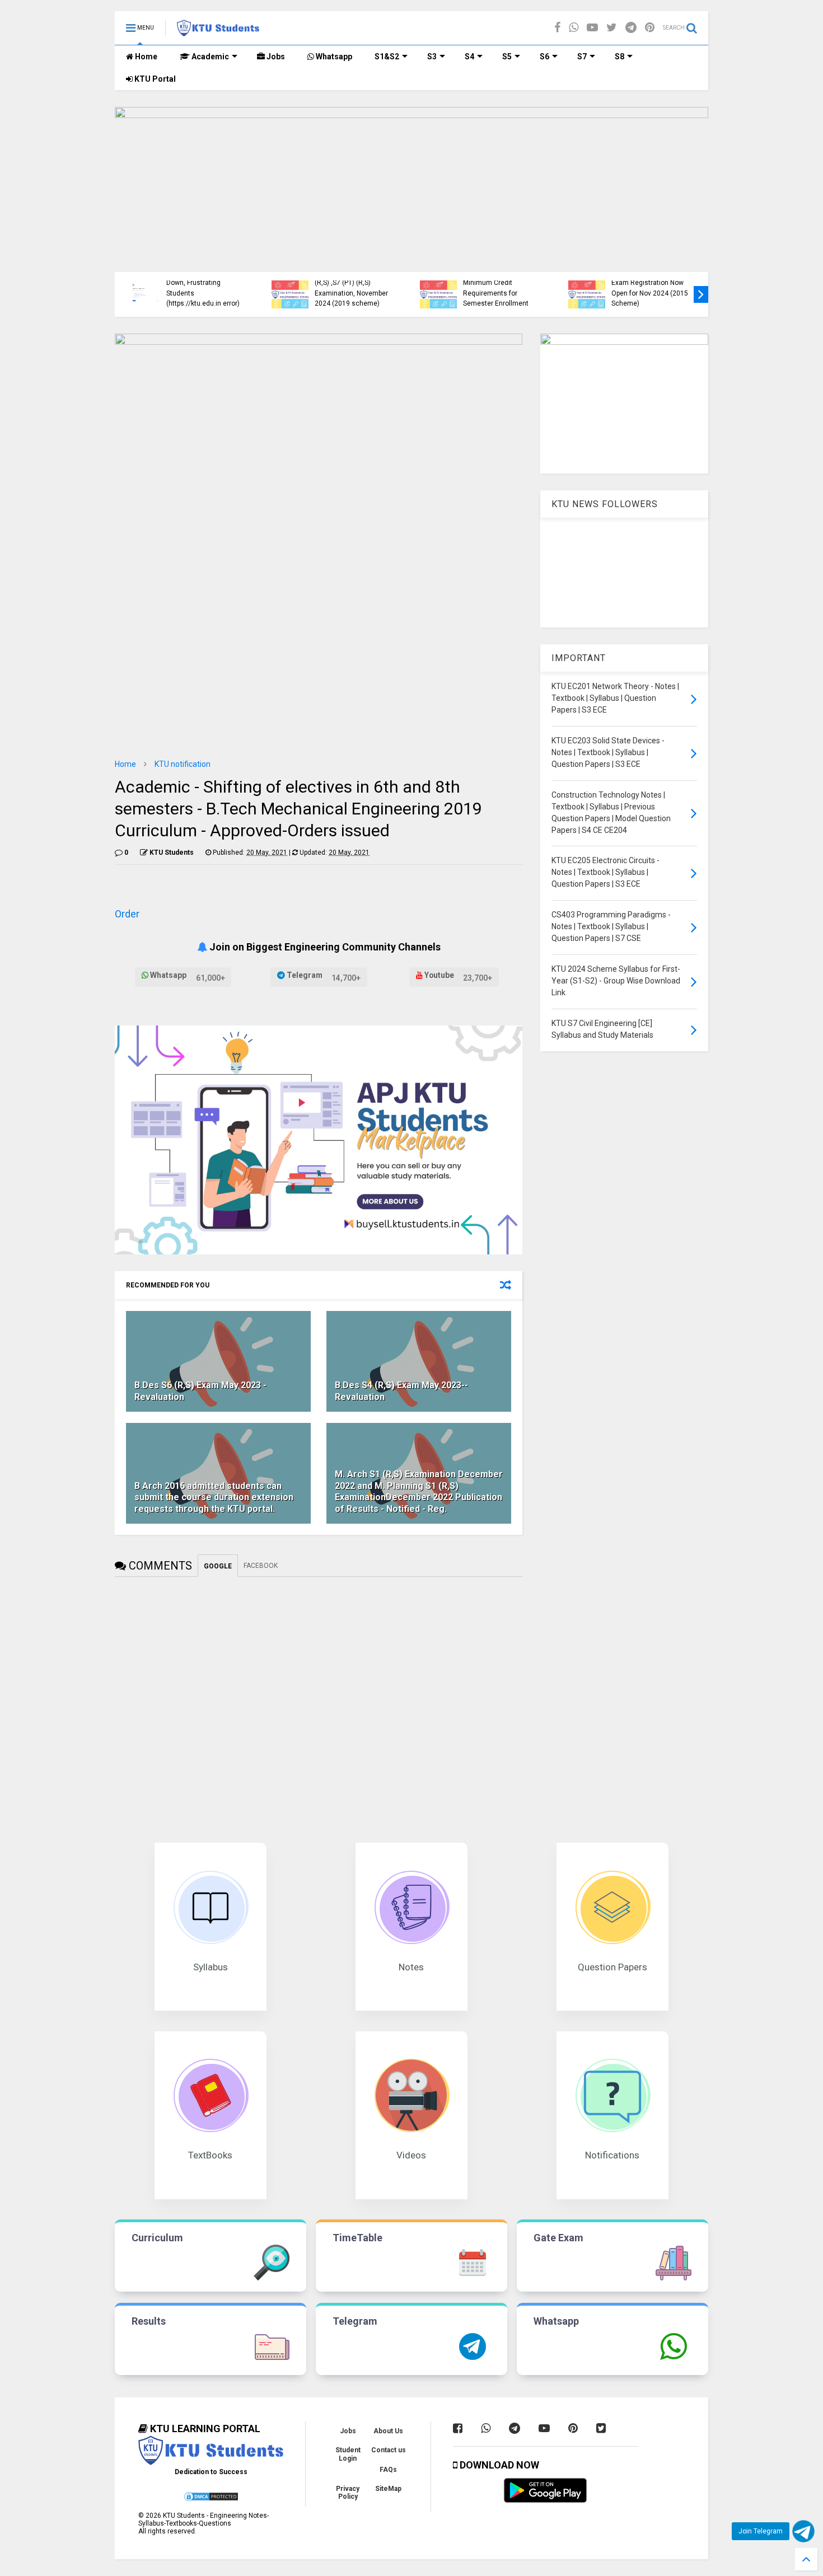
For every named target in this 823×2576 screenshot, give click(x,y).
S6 (544, 57)
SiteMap (388, 2489)
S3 (432, 57)
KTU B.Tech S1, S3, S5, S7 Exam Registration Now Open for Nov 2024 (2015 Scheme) (651, 288)
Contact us (389, 2450)
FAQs (388, 2470)
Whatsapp (333, 57)
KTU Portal (154, 79)
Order (127, 914)
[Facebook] (557, 28)
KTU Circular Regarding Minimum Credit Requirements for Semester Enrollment (499, 288)
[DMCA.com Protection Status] (211, 2500)
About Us (388, 2431)
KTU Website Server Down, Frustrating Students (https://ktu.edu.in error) (203, 288)
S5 (507, 57)
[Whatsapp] (574, 28)
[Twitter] (612, 28)
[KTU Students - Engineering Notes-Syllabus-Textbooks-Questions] (218, 31)
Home (145, 57)
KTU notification (183, 764)
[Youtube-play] (592, 28)
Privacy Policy (348, 2493)
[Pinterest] (650, 28)
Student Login (348, 2454)
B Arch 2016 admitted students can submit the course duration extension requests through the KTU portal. (214, 1498)
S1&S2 (387, 57)
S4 (469, 57)
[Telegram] (631, 28)
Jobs (275, 57)
